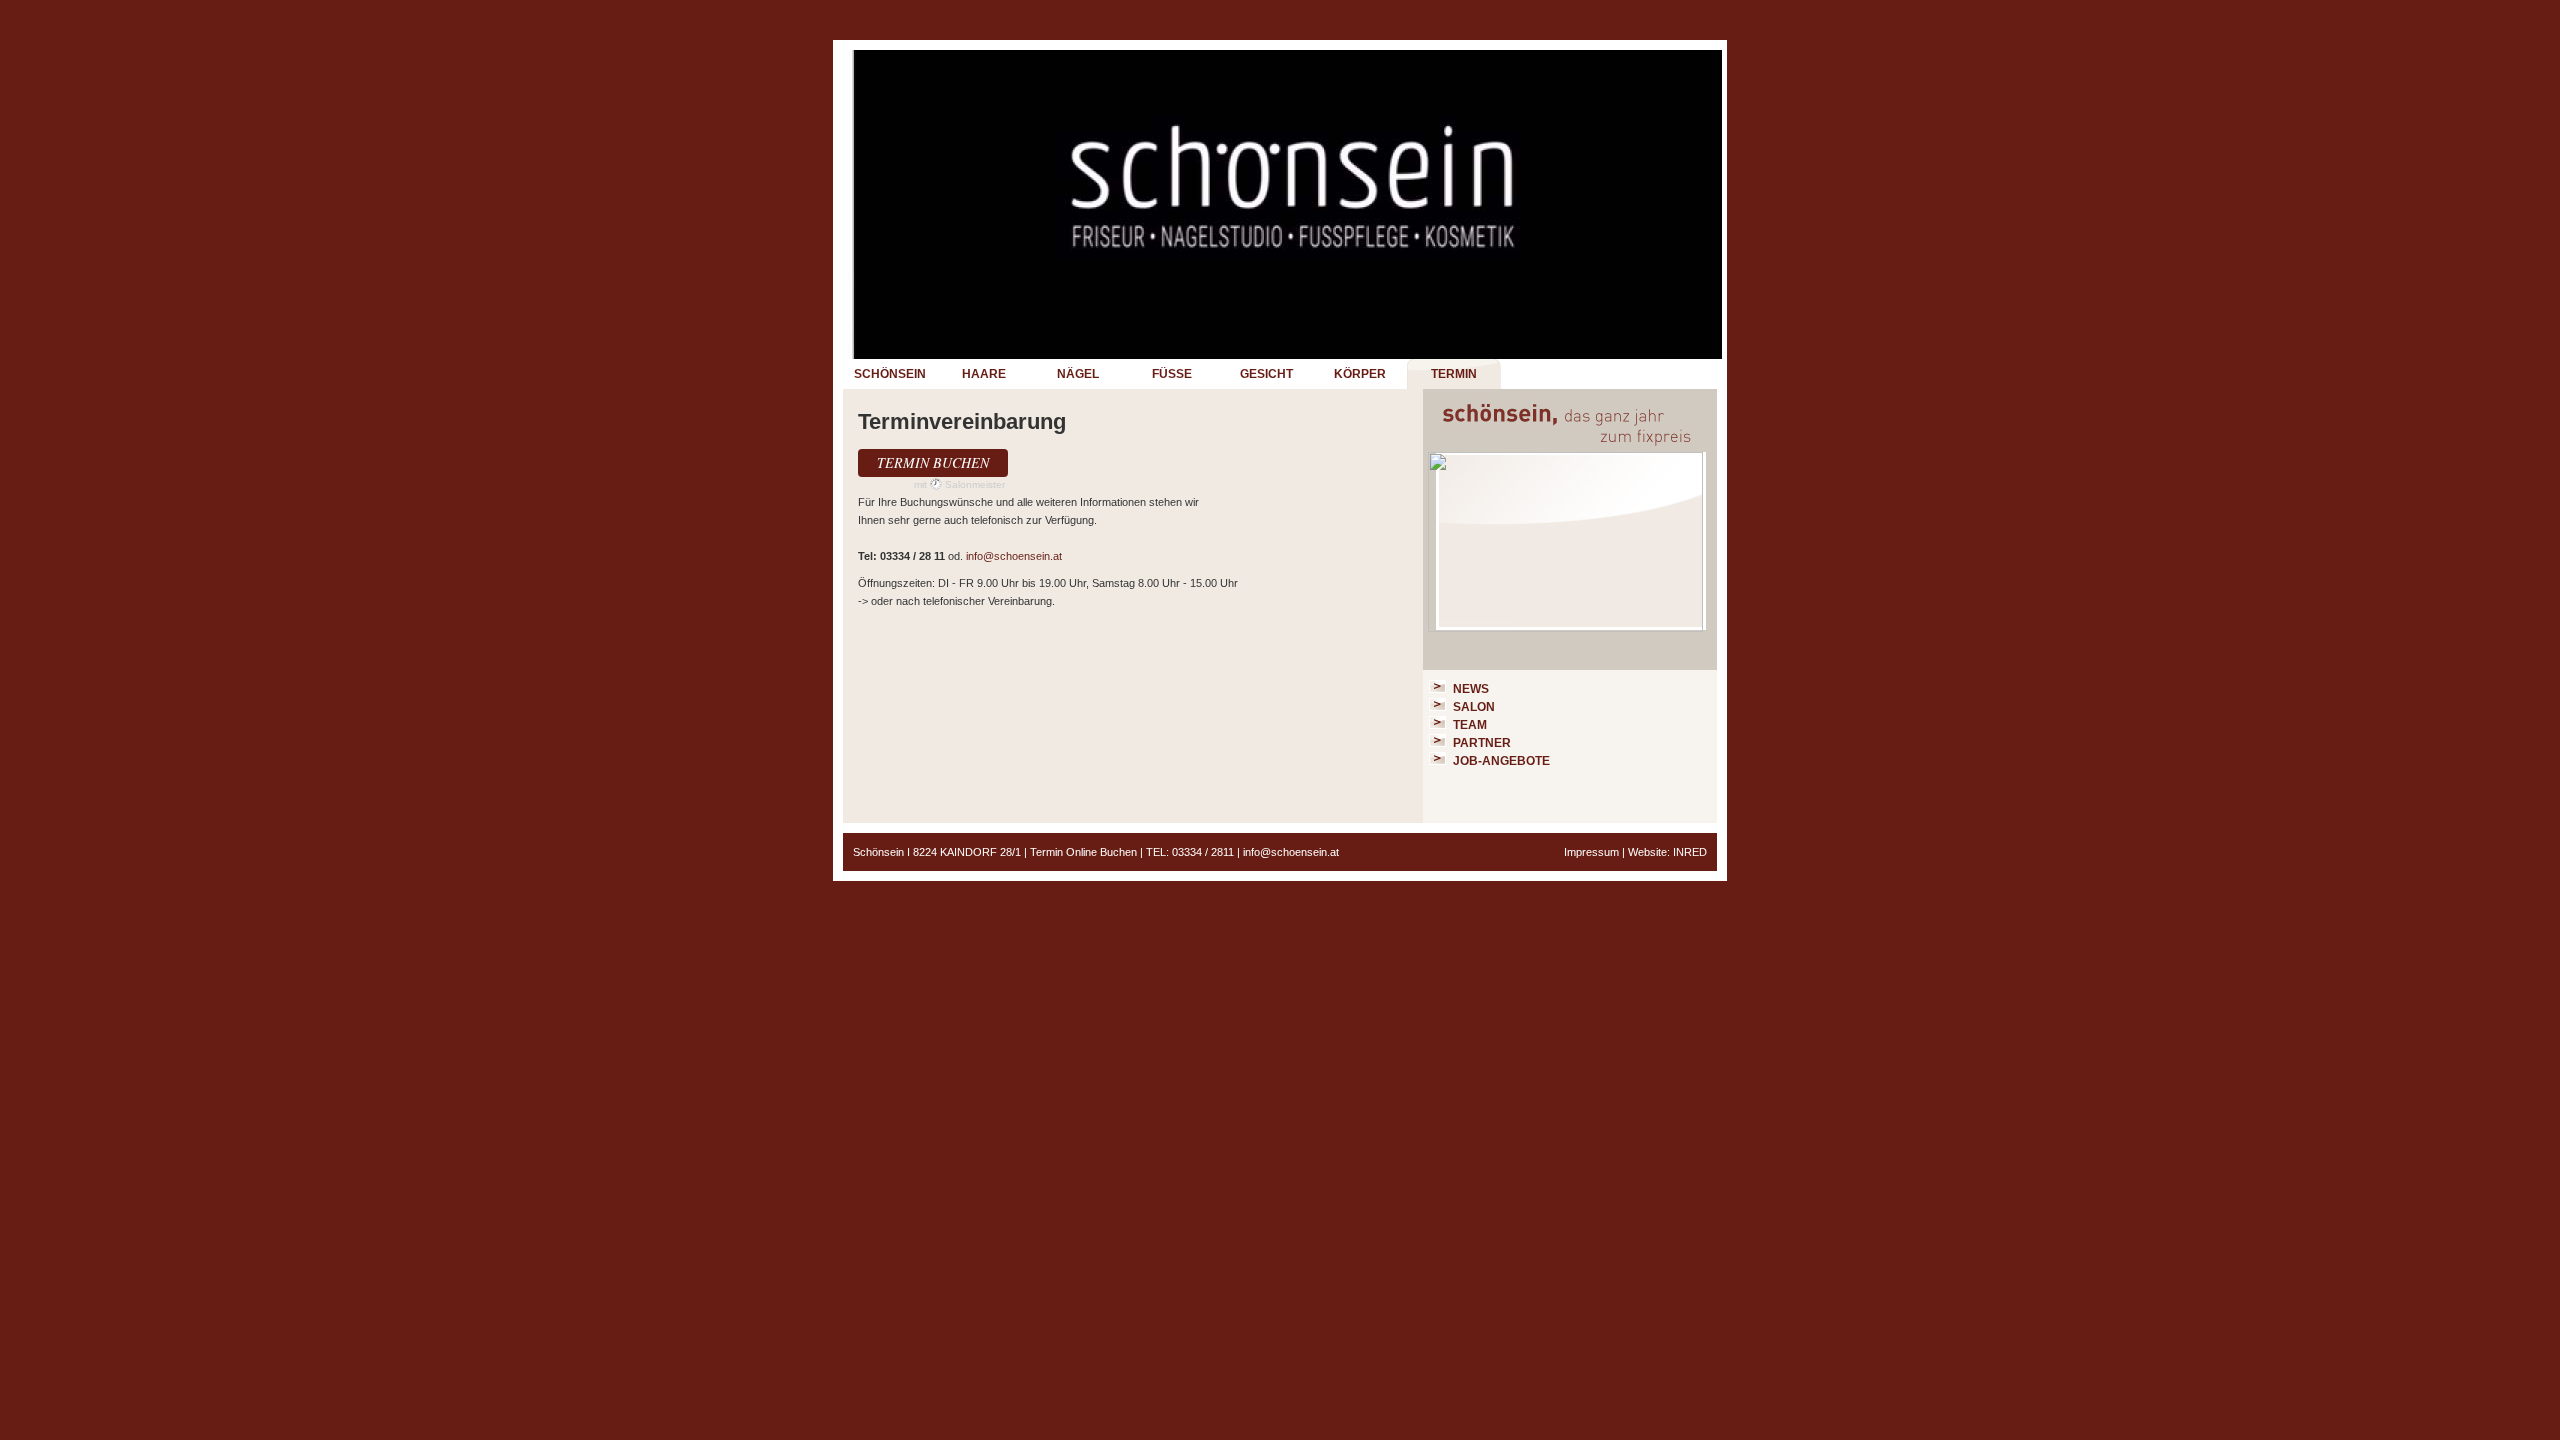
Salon (1474, 707)
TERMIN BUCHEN (933, 462)
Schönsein (890, 374)
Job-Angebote (1501, 761)
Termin (1454, 374)
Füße (1172, 374)
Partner (1482, 743)
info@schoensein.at (1014, 556)
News (1471, 689)
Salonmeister (975, 484)
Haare (984, 374)
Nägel (1078, 374)
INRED (1690, 852)
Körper (1360, 374)
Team (1470, 725)
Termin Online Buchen (1083, 852)
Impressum (1591, 852)
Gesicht (1266, 374)
